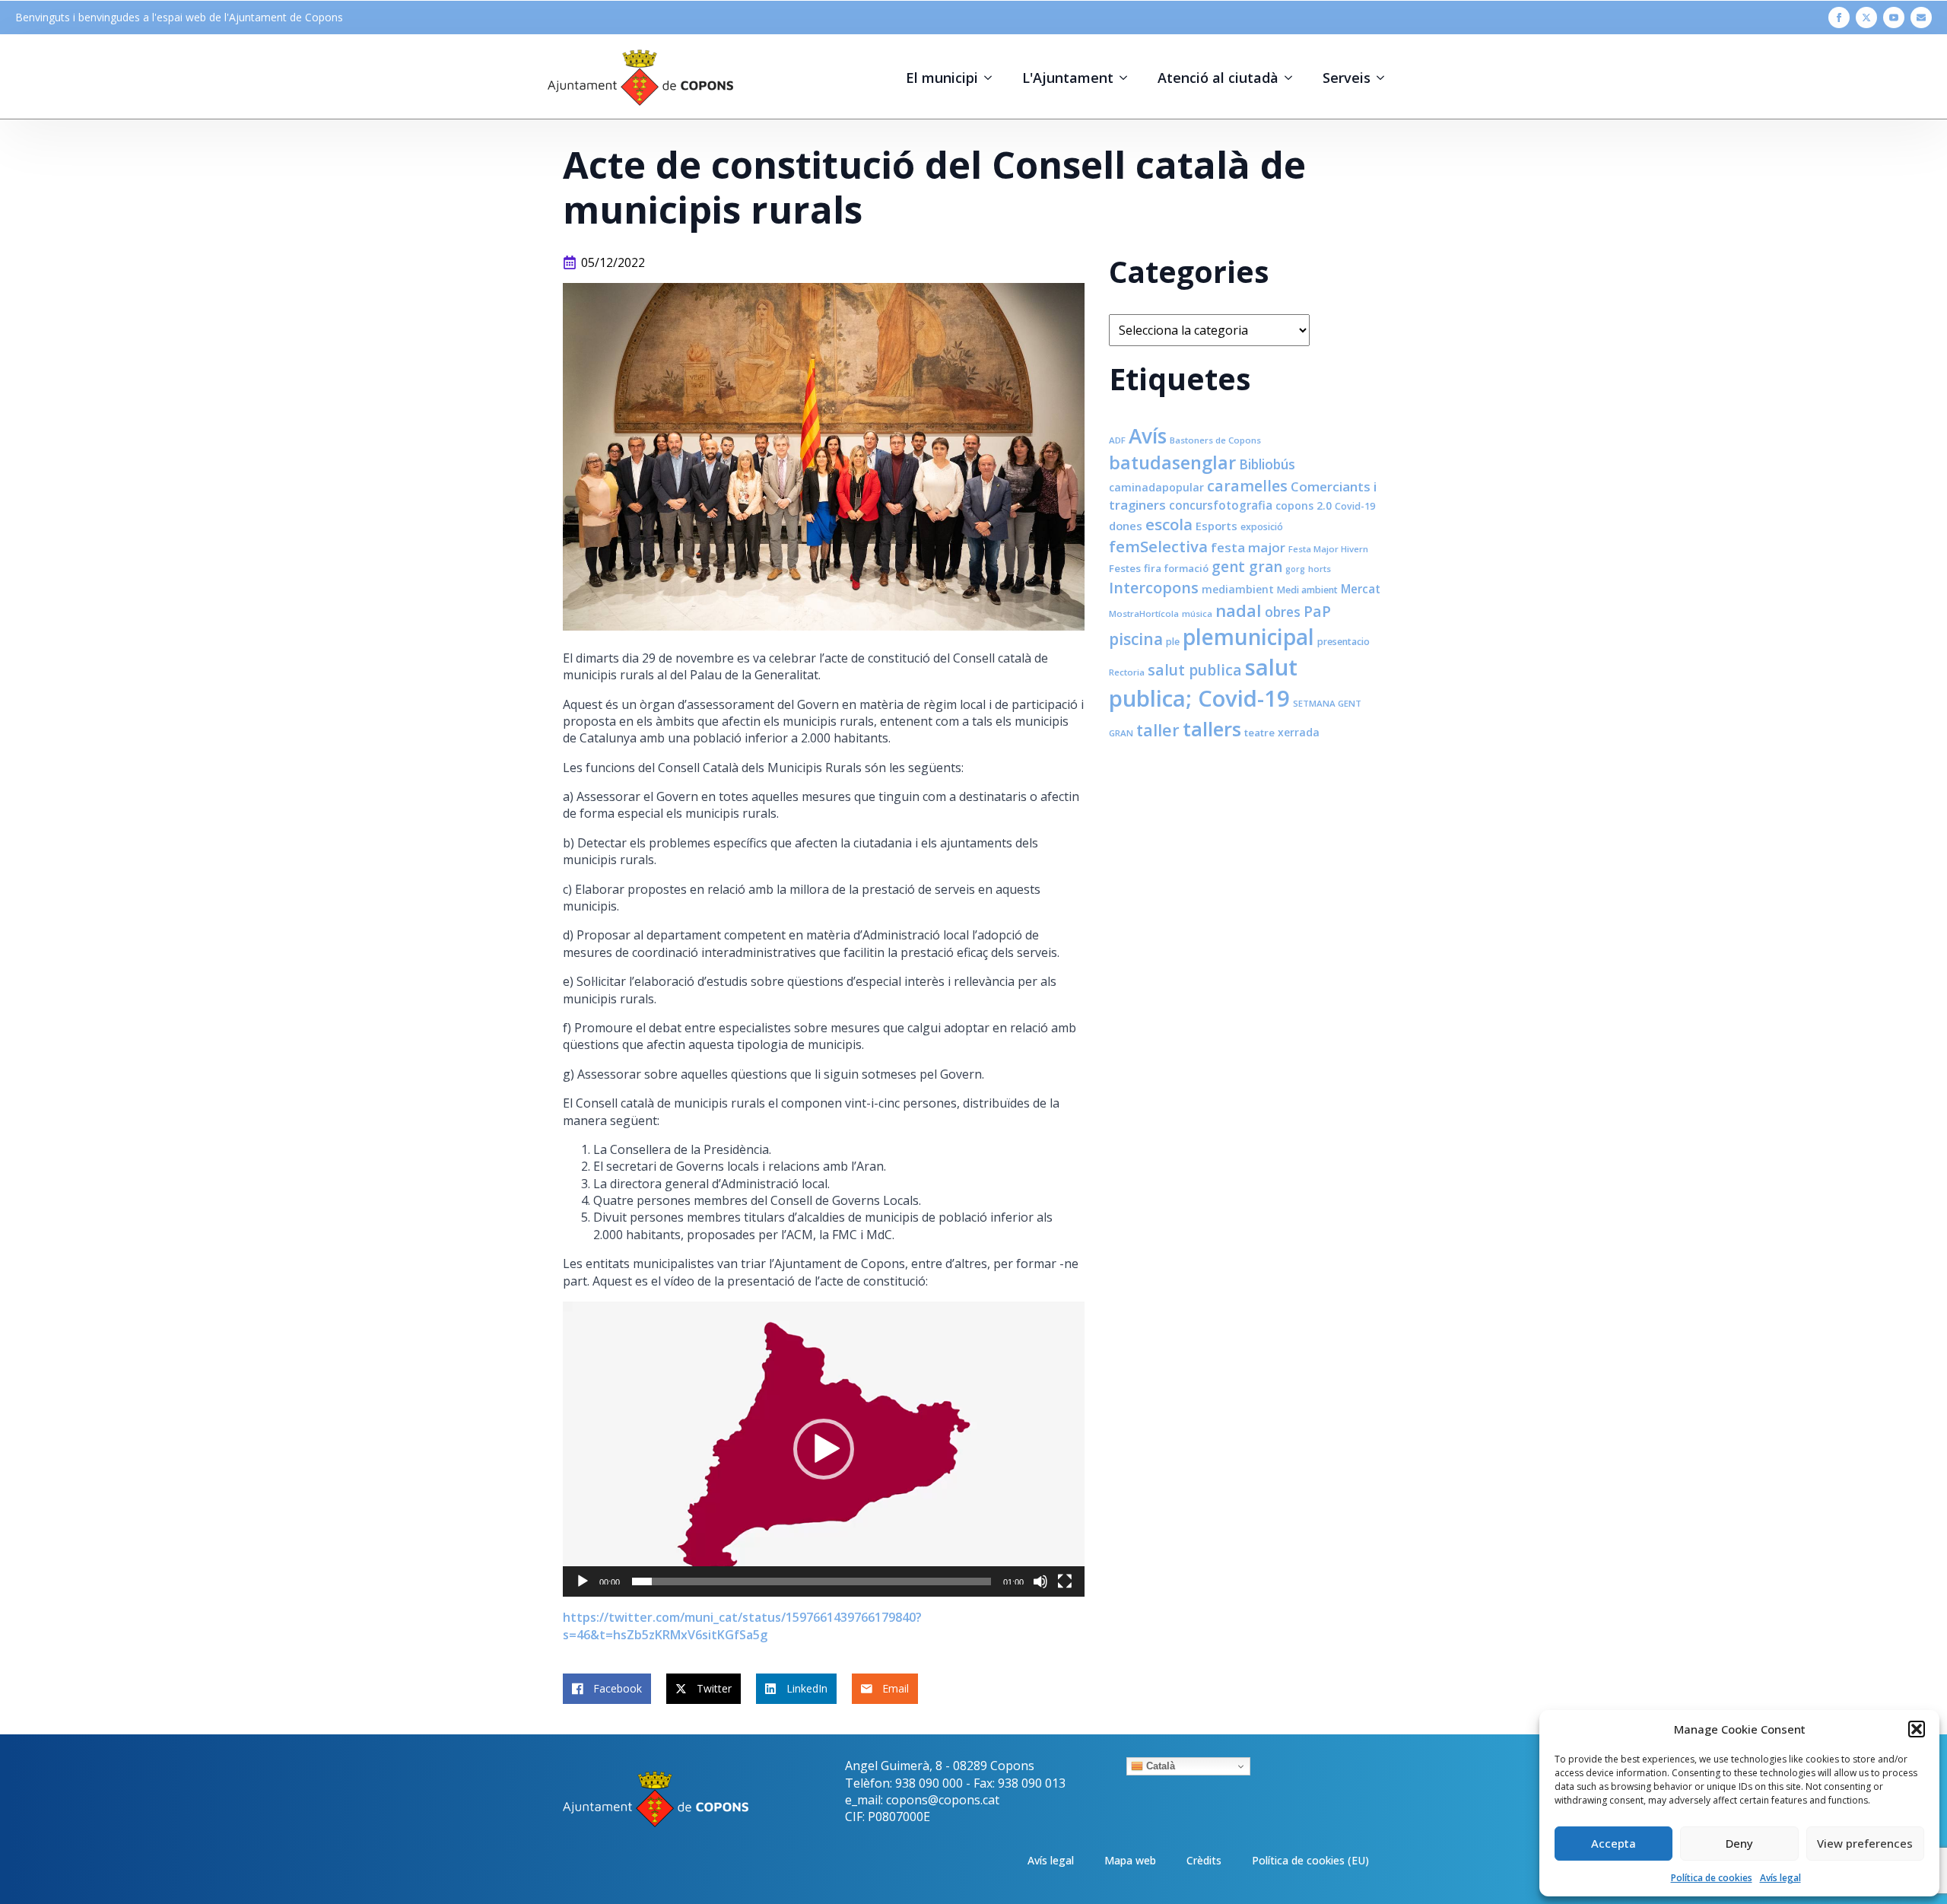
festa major (1248, 547)
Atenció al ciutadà (1218, 78)
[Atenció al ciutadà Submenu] (1293, 78)
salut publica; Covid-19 (1203, 683)
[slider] (812, 1581)
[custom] (1921, 17)
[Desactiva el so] (1040, 1581)
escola (1169, 524)
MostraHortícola (1144, 613)
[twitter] (1866, 17)
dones (1126, 526)
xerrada (1299, 732)
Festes (1125, 568)
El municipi (942, 78)
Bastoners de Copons (1215, 440)
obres (1283, 612)
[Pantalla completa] (1065, 1581)
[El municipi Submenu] (993, 78)
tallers (1212, 729)
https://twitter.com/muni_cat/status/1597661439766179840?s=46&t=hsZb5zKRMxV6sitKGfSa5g (742, 1626)
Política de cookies (1712, 1878)
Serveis (1347, 78)
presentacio (1344, 642)
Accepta (1614, 1843)
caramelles (1247, 486)
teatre (1259, 733)
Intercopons (1154, 588)
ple (1173, 642)
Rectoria (1127, 672)
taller (1158, 730)
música (1197, 613)
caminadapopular (1156, 487)
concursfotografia (1221, 505)
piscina (1136, 639)
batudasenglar (1172, 462)
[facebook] (1839, 17)
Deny (1739, 1843)
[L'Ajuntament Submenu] (1128, 78)
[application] (824, 1449)
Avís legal (1780, 1878)
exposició (1262, 527)
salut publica (1195, 670)
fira (1153, 568)
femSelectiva (1158, 546)
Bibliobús (1267, 464)
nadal (1239, 610)
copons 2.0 (1304, 505)
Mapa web (1130, 1860)
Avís (1148, 436)
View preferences (1865, 1843)
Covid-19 (1355, 506)
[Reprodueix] (583, 1581)
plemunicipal (1248, 637)
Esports (1216, 526)
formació (1186, 568)
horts (1320, 569)
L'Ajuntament (1068, 78)
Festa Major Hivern (1328, 549)
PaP (1317, 611)
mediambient (1238, 589)
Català (1159, 1766)
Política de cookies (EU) (1310, 1860)
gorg (1295, 569)
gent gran (1247, 567)
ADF (1117, 440)
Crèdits (1204, 1860)
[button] (1917, 1729)
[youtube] (1894, 17)
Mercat (1361, 589)
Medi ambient (1307, 590)
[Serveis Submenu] (1385, 78)
